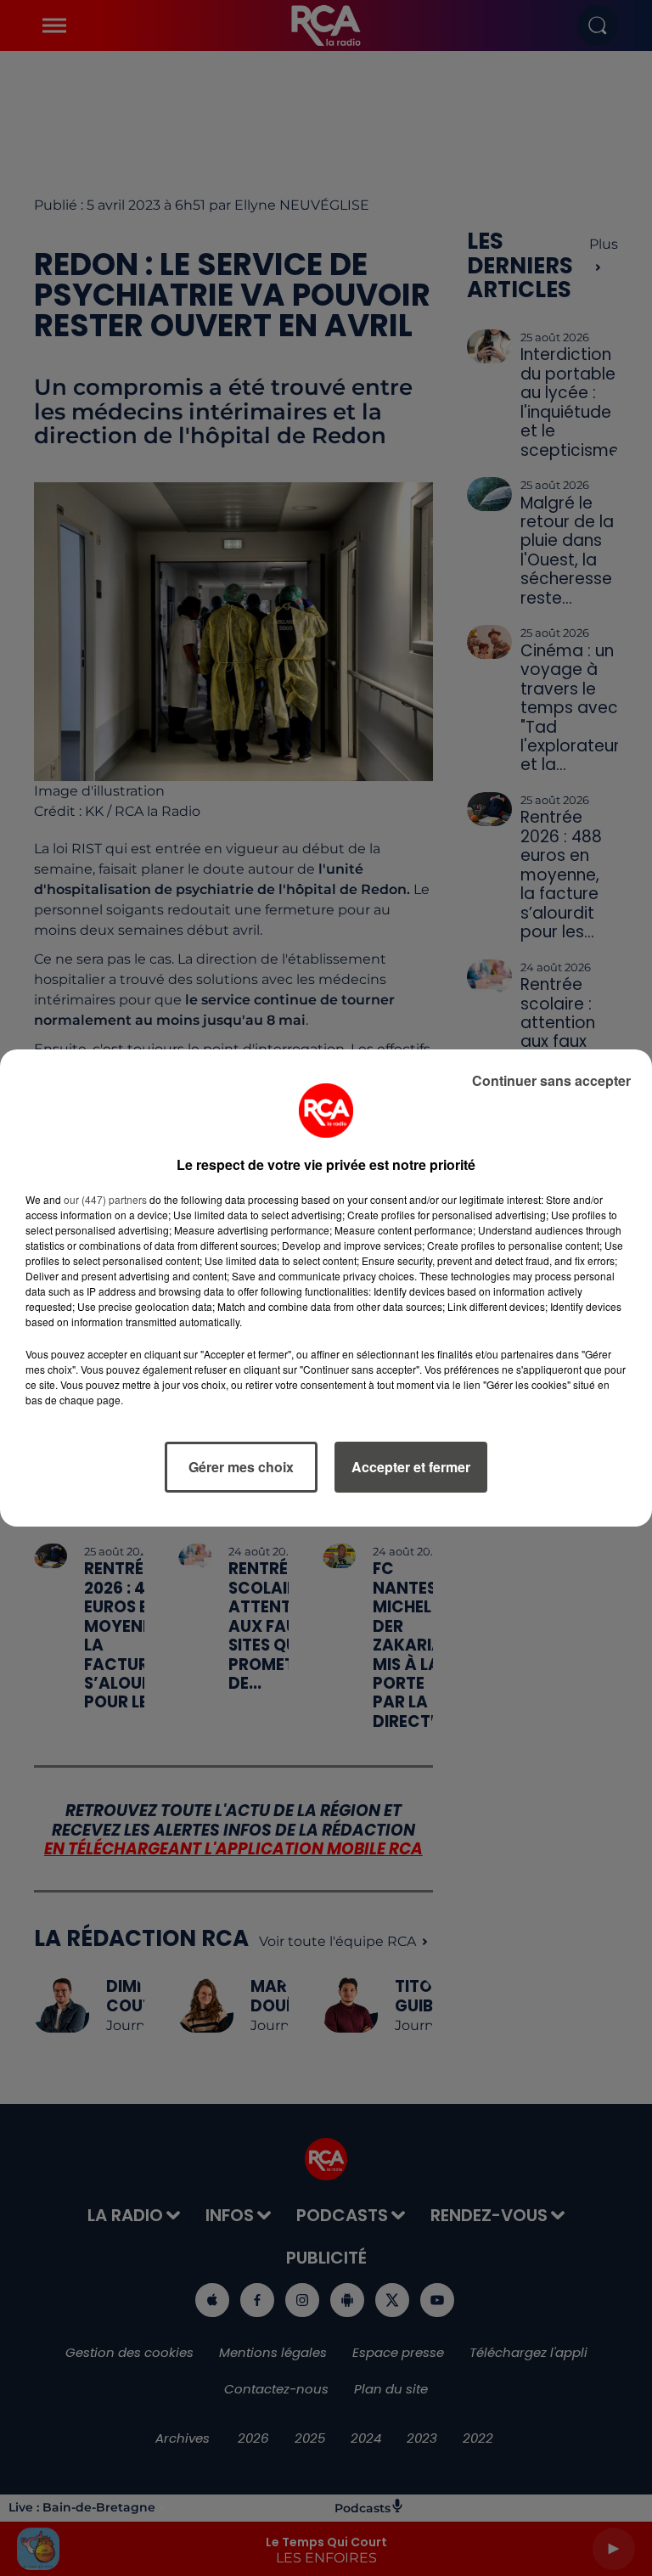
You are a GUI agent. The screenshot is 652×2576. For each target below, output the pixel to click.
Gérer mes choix (241, 1467)
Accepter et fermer (411, 1467)
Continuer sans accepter (551, 1080)
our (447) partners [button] (105, 1199)
